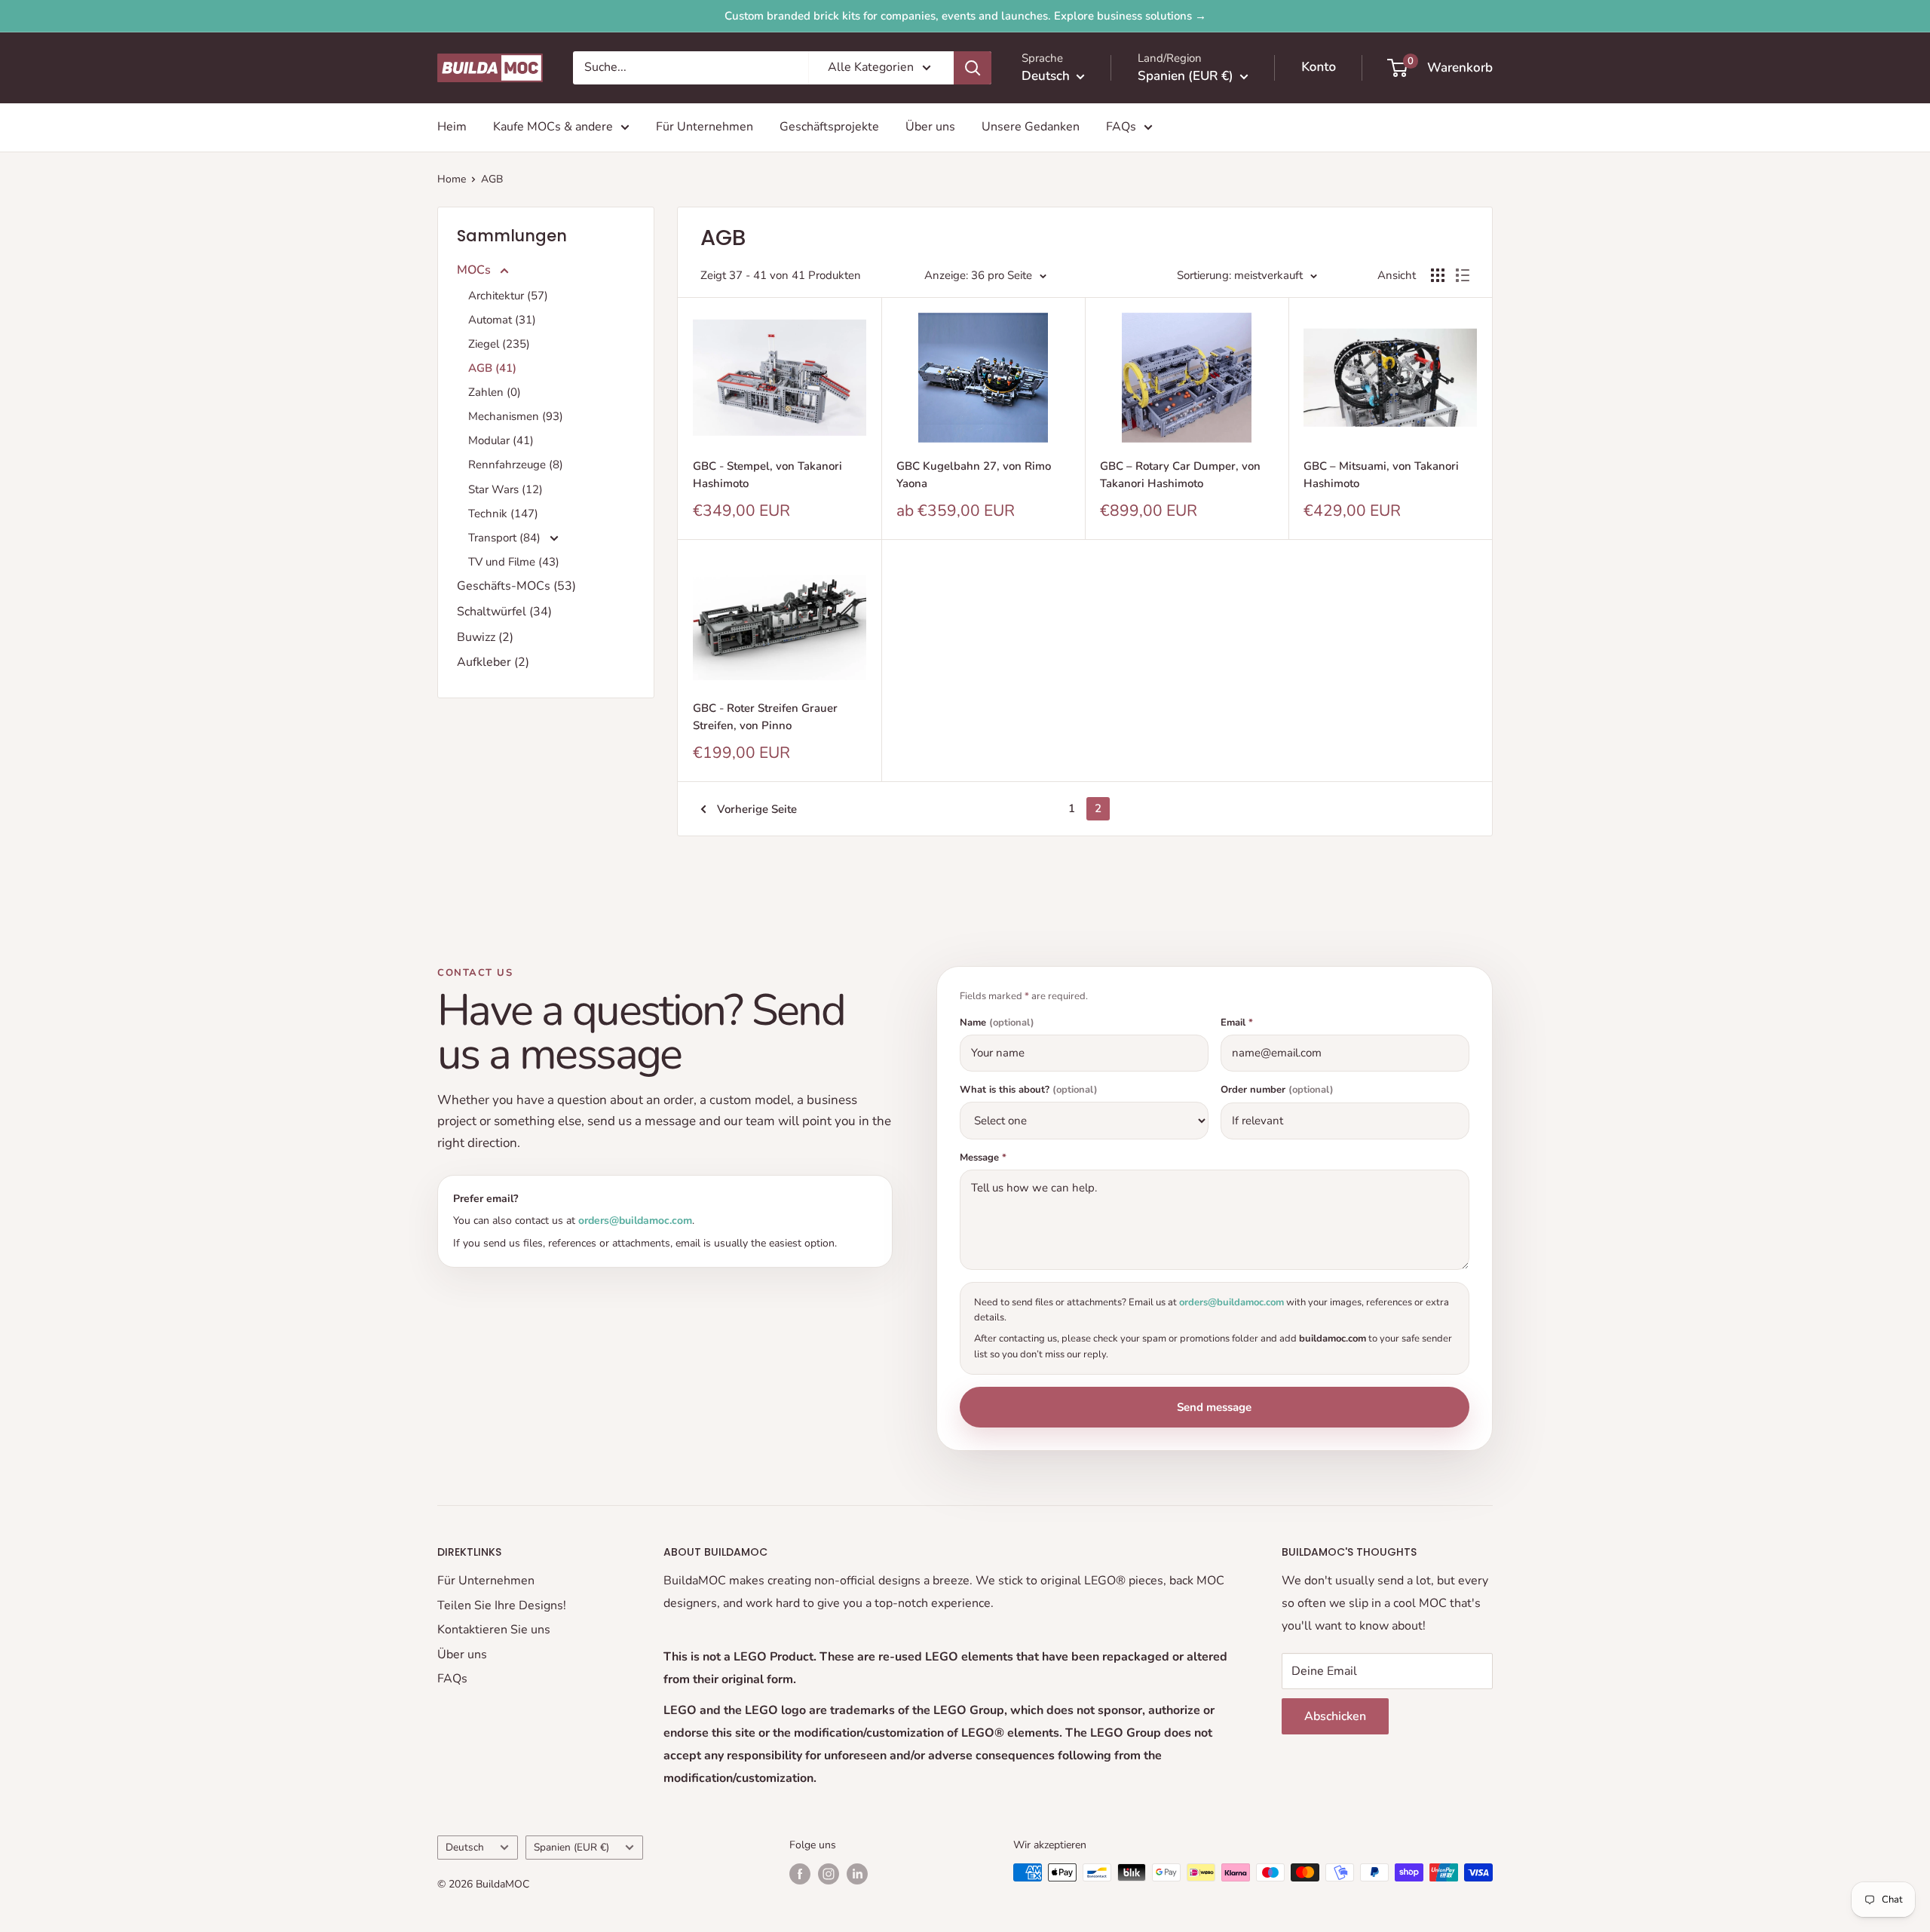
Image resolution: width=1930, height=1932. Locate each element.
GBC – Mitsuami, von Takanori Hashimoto (1381, 475)
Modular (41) (501, 440)
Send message (1214, 1407)
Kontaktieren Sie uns (494, 1630)
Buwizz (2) (485, 637)
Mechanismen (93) (516, 416)
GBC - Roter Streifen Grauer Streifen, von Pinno (765, 717)
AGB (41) (492, 368)
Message (983, 1158)
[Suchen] (973, 68)
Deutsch (465, 1847)
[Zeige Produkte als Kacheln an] (1438, 275)
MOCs (475, 270)
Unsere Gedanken (1031, 127)
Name (997, 1023)
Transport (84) (506, 538)
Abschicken (1335, 1716)
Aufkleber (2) (493, 662)
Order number (1277, 1090)
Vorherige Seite (757, 809)
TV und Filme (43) (514, 562)
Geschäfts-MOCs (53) (516, 586)
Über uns (930, 127)
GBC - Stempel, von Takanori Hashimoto (767, 475)
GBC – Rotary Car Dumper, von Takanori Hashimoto (1180, 475)
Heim (452, 127)
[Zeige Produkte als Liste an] (1463, 275)
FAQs (1121, 127)
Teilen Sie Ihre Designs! (502, 1605)
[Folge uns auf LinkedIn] (857, 1874)
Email (1237, 1023)
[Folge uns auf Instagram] (829, 1874)
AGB (492, 179)
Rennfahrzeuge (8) (516, 465)
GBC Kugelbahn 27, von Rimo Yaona (974, 475)
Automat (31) (502, 320)
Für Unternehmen (705, 127)
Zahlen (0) (495, 392)
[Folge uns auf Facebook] (800, 1874)
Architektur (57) (508, 296)
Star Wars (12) (505, 489)
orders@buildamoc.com (635, 1221)
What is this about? (1029, 1090)
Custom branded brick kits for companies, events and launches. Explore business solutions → (965, 16)
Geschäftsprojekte (829, 127)
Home (452, 179)
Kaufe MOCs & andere (553, 127)
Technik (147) (503, 514)
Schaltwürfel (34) (504, 612)
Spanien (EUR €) (571, 1847)
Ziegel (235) (499, 344)
